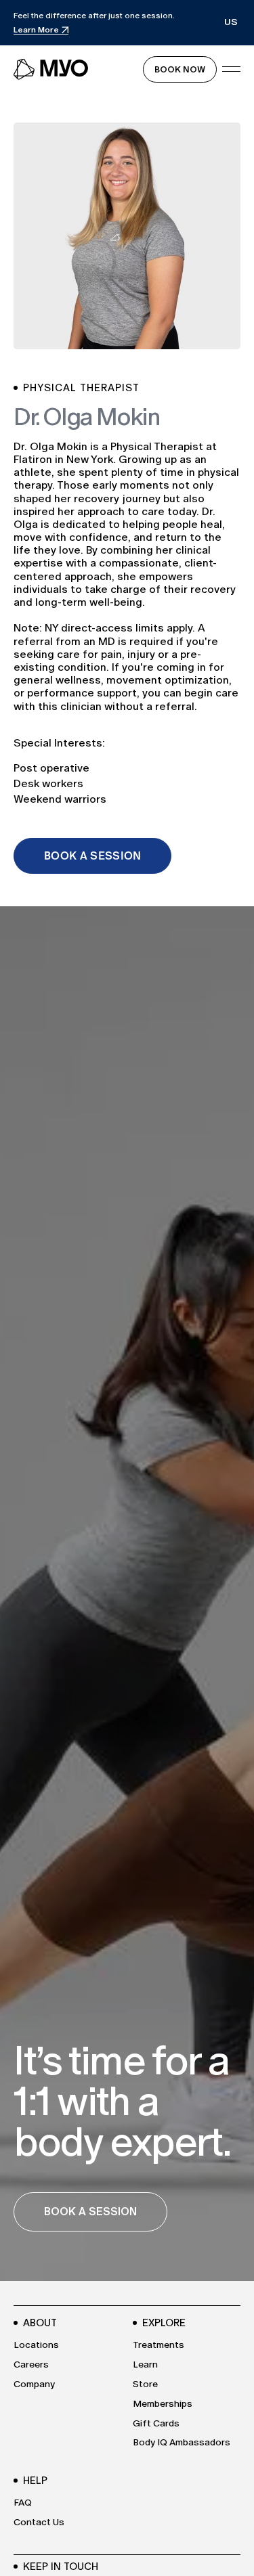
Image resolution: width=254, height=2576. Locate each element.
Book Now (180, 69)
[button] (231, 23)
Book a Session (92, 856)
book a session (90, 2212)
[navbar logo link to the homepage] (51, 69)
